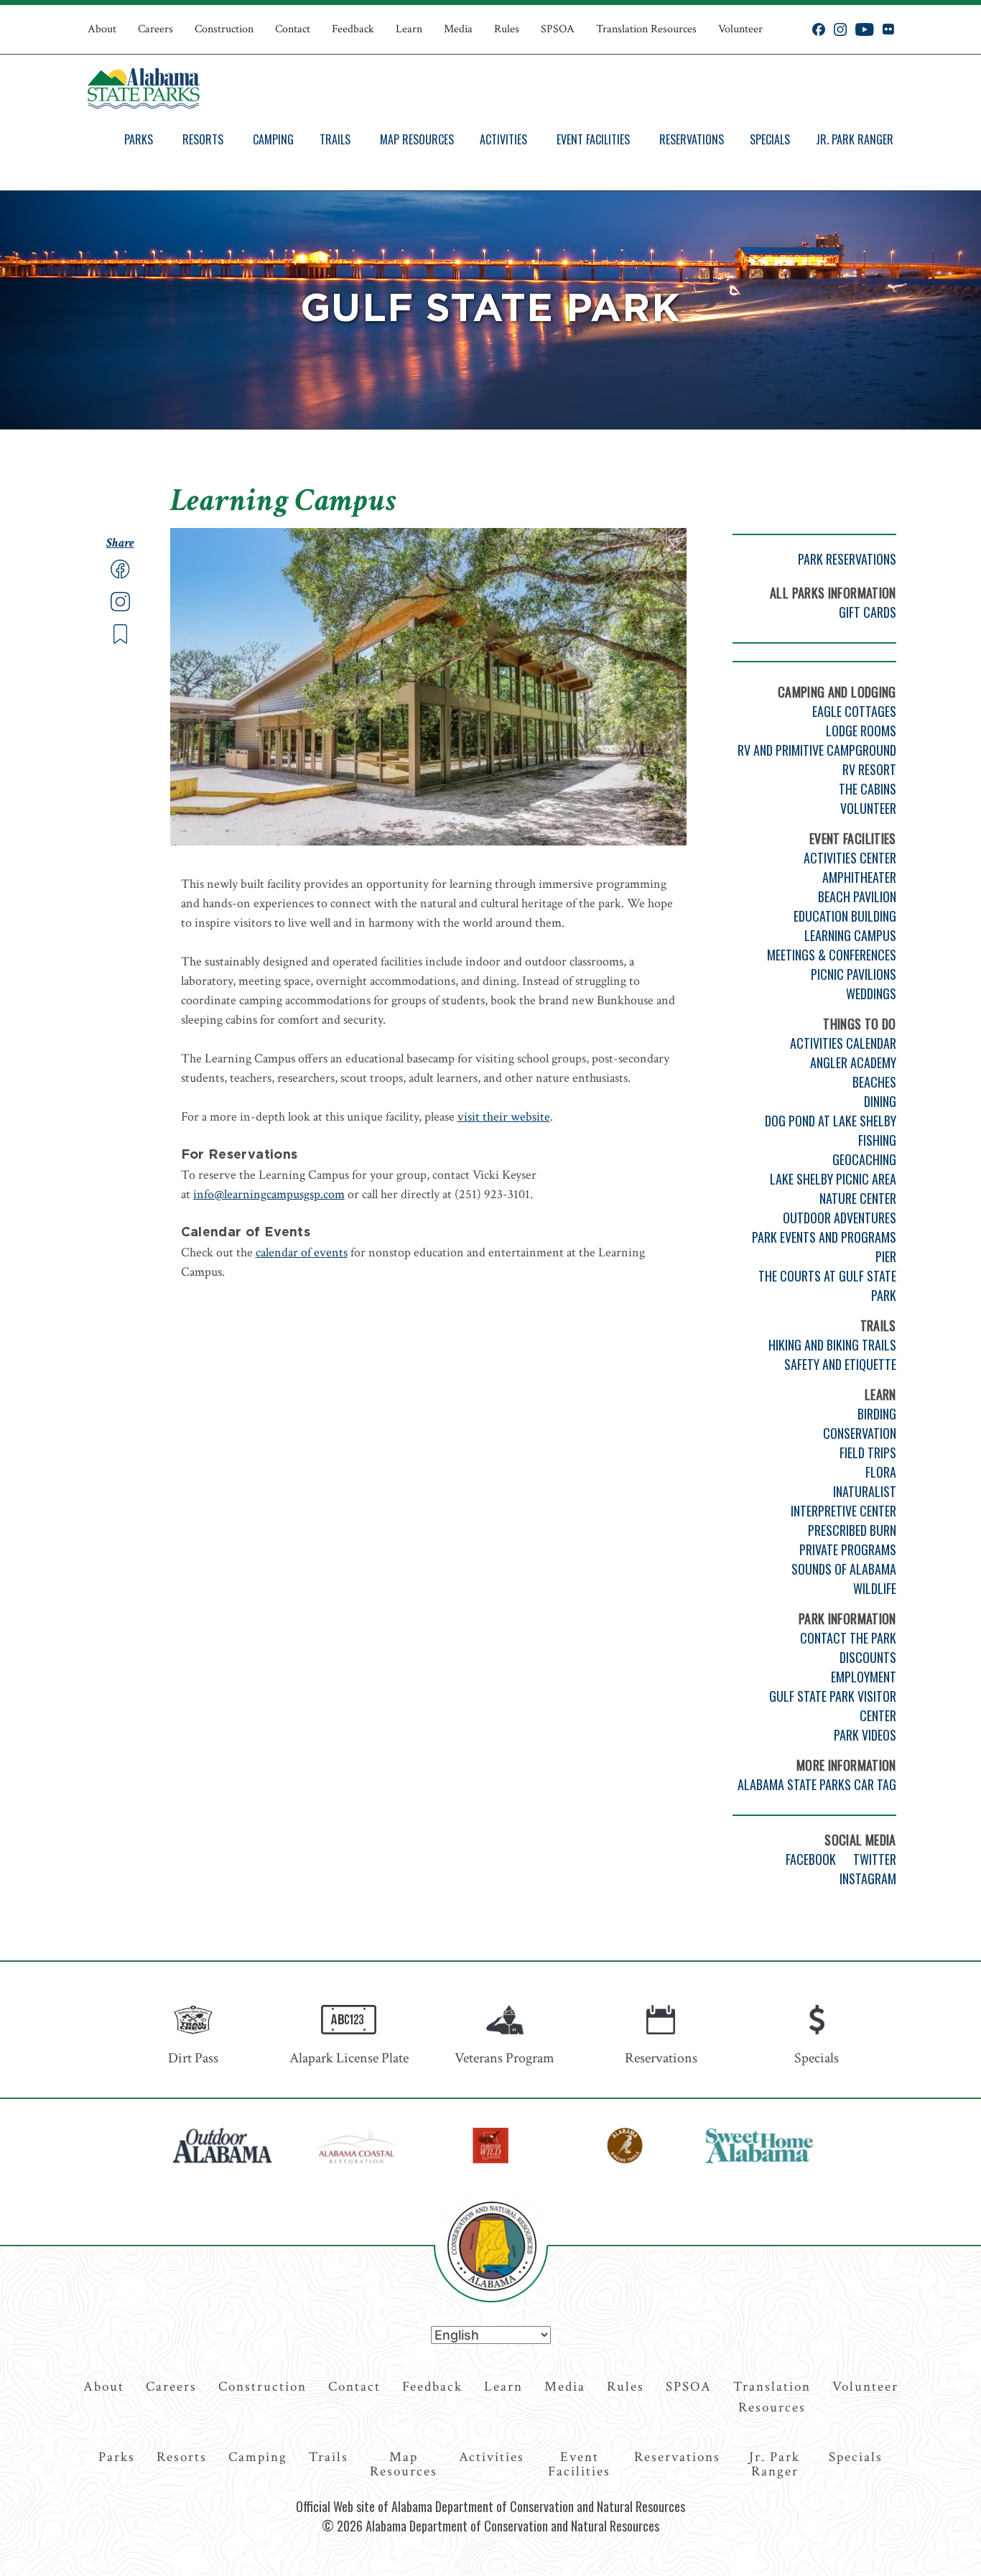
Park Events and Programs (824, 1237)
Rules (507, 29)
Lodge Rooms (861, 731)
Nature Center (858, 1198)
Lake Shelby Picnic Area (833, 1179)
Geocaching (864, 1159)
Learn (409, 29)
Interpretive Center (843, 1511)
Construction (224, 29)
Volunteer (740, 29)
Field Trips (868, 1453)
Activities (503, 139)
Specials (770, 139)
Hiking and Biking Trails (832, 1345)
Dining (880, 1101)
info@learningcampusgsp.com (269, 1194)
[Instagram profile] (840, 29)
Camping (273, 139)
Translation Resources (646, 29)
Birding (877, 1414)
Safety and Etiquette (840, 1364)
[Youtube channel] (865, 29)
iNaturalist (865, 1491)
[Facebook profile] (819, 29)
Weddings (871, 993)
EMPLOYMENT (864, 1677)
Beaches (874, 1082)
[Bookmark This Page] (120, 640)
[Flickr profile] (888, 29)
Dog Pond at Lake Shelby (831, 1121)
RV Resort (869, 769)
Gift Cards (868, 612)
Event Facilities (593, 139)
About (102, 29)
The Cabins (868, 789)
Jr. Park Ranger (855, 139)
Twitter (875, 1859)
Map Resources (417, 139)
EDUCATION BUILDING (845, 916)
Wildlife (875, 1588)
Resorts (203, 139)
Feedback (353, 29)
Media (458, 29)
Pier (886, 1256)
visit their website (504, 1117)
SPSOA (558, 29)
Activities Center (850, 858)
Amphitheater (859, 877)
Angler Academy (853, 1062)
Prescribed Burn (852, 1530)
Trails (335, 139)
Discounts (868, 1657)
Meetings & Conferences (832, 955)
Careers (155, 29)
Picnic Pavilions (854, 974)
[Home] (144, 88)
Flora (881, 1472)
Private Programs (848, 1549)
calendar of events (302, 1252)
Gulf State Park (490, 310)
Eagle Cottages (854, 711)
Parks (139, 139)
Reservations (692, 139)
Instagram (868, 1878)
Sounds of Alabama (844, 1569)
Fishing (877, 1140)
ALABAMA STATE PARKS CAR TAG (817, 1784)
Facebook (811, 1859)
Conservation (860, 1433)
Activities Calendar (843, 1043)
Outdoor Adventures (840, 1218)
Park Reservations (847, 559)
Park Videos (865, 1735)
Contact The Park (848, 1638)
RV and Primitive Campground (817, 750)
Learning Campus (850, 935)
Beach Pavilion (857, 896)
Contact (293, 29)
